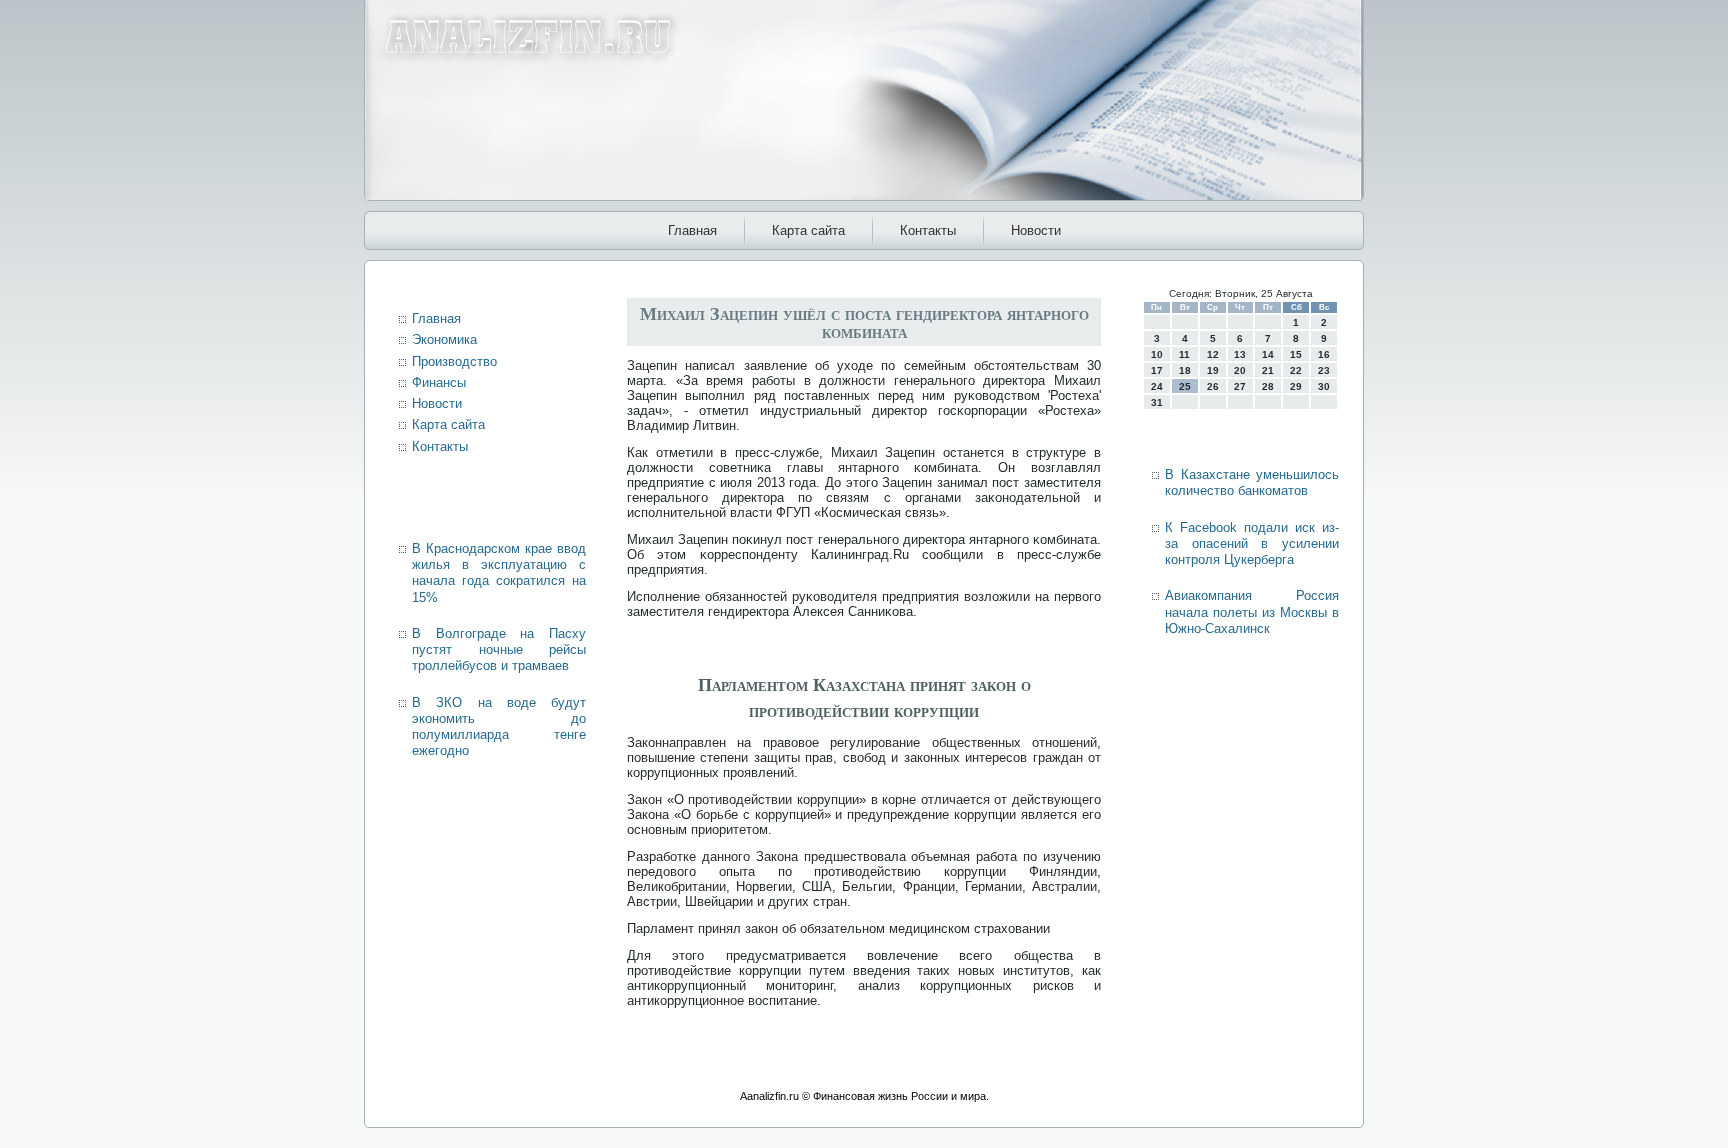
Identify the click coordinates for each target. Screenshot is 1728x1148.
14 (1268, 354)
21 (1268, 370)
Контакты (928, 230)
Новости (1036, 230)
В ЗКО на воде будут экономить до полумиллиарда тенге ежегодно (499, 727)
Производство (454, 361)
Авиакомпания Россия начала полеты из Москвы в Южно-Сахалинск (1252, 612)
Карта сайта (808, 230)
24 (1157, 386)
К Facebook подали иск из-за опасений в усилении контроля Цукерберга (1252, 544)
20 (1240, 370)
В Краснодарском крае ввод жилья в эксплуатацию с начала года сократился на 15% (499, 573)
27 (1240, 386)
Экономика (444, 339)
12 (1213, 354)
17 (1157, 370)
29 (1296, 386)
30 (1324, 386)
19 (1213, 370)
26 (1213, 386)
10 (1157, 354)
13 (1240, 354)
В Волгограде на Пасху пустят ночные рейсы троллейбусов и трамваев (499, 650)
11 (1184, 354)
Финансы (439, 382)
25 (1185, 386)
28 (1268, 386)
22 (1296, 370)
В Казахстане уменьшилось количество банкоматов (1252, 482)
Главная (692, 230)
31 (1157, 402)
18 (1185, 370)
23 (1324, 370)
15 (1296, 354)
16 (1324, 354)
